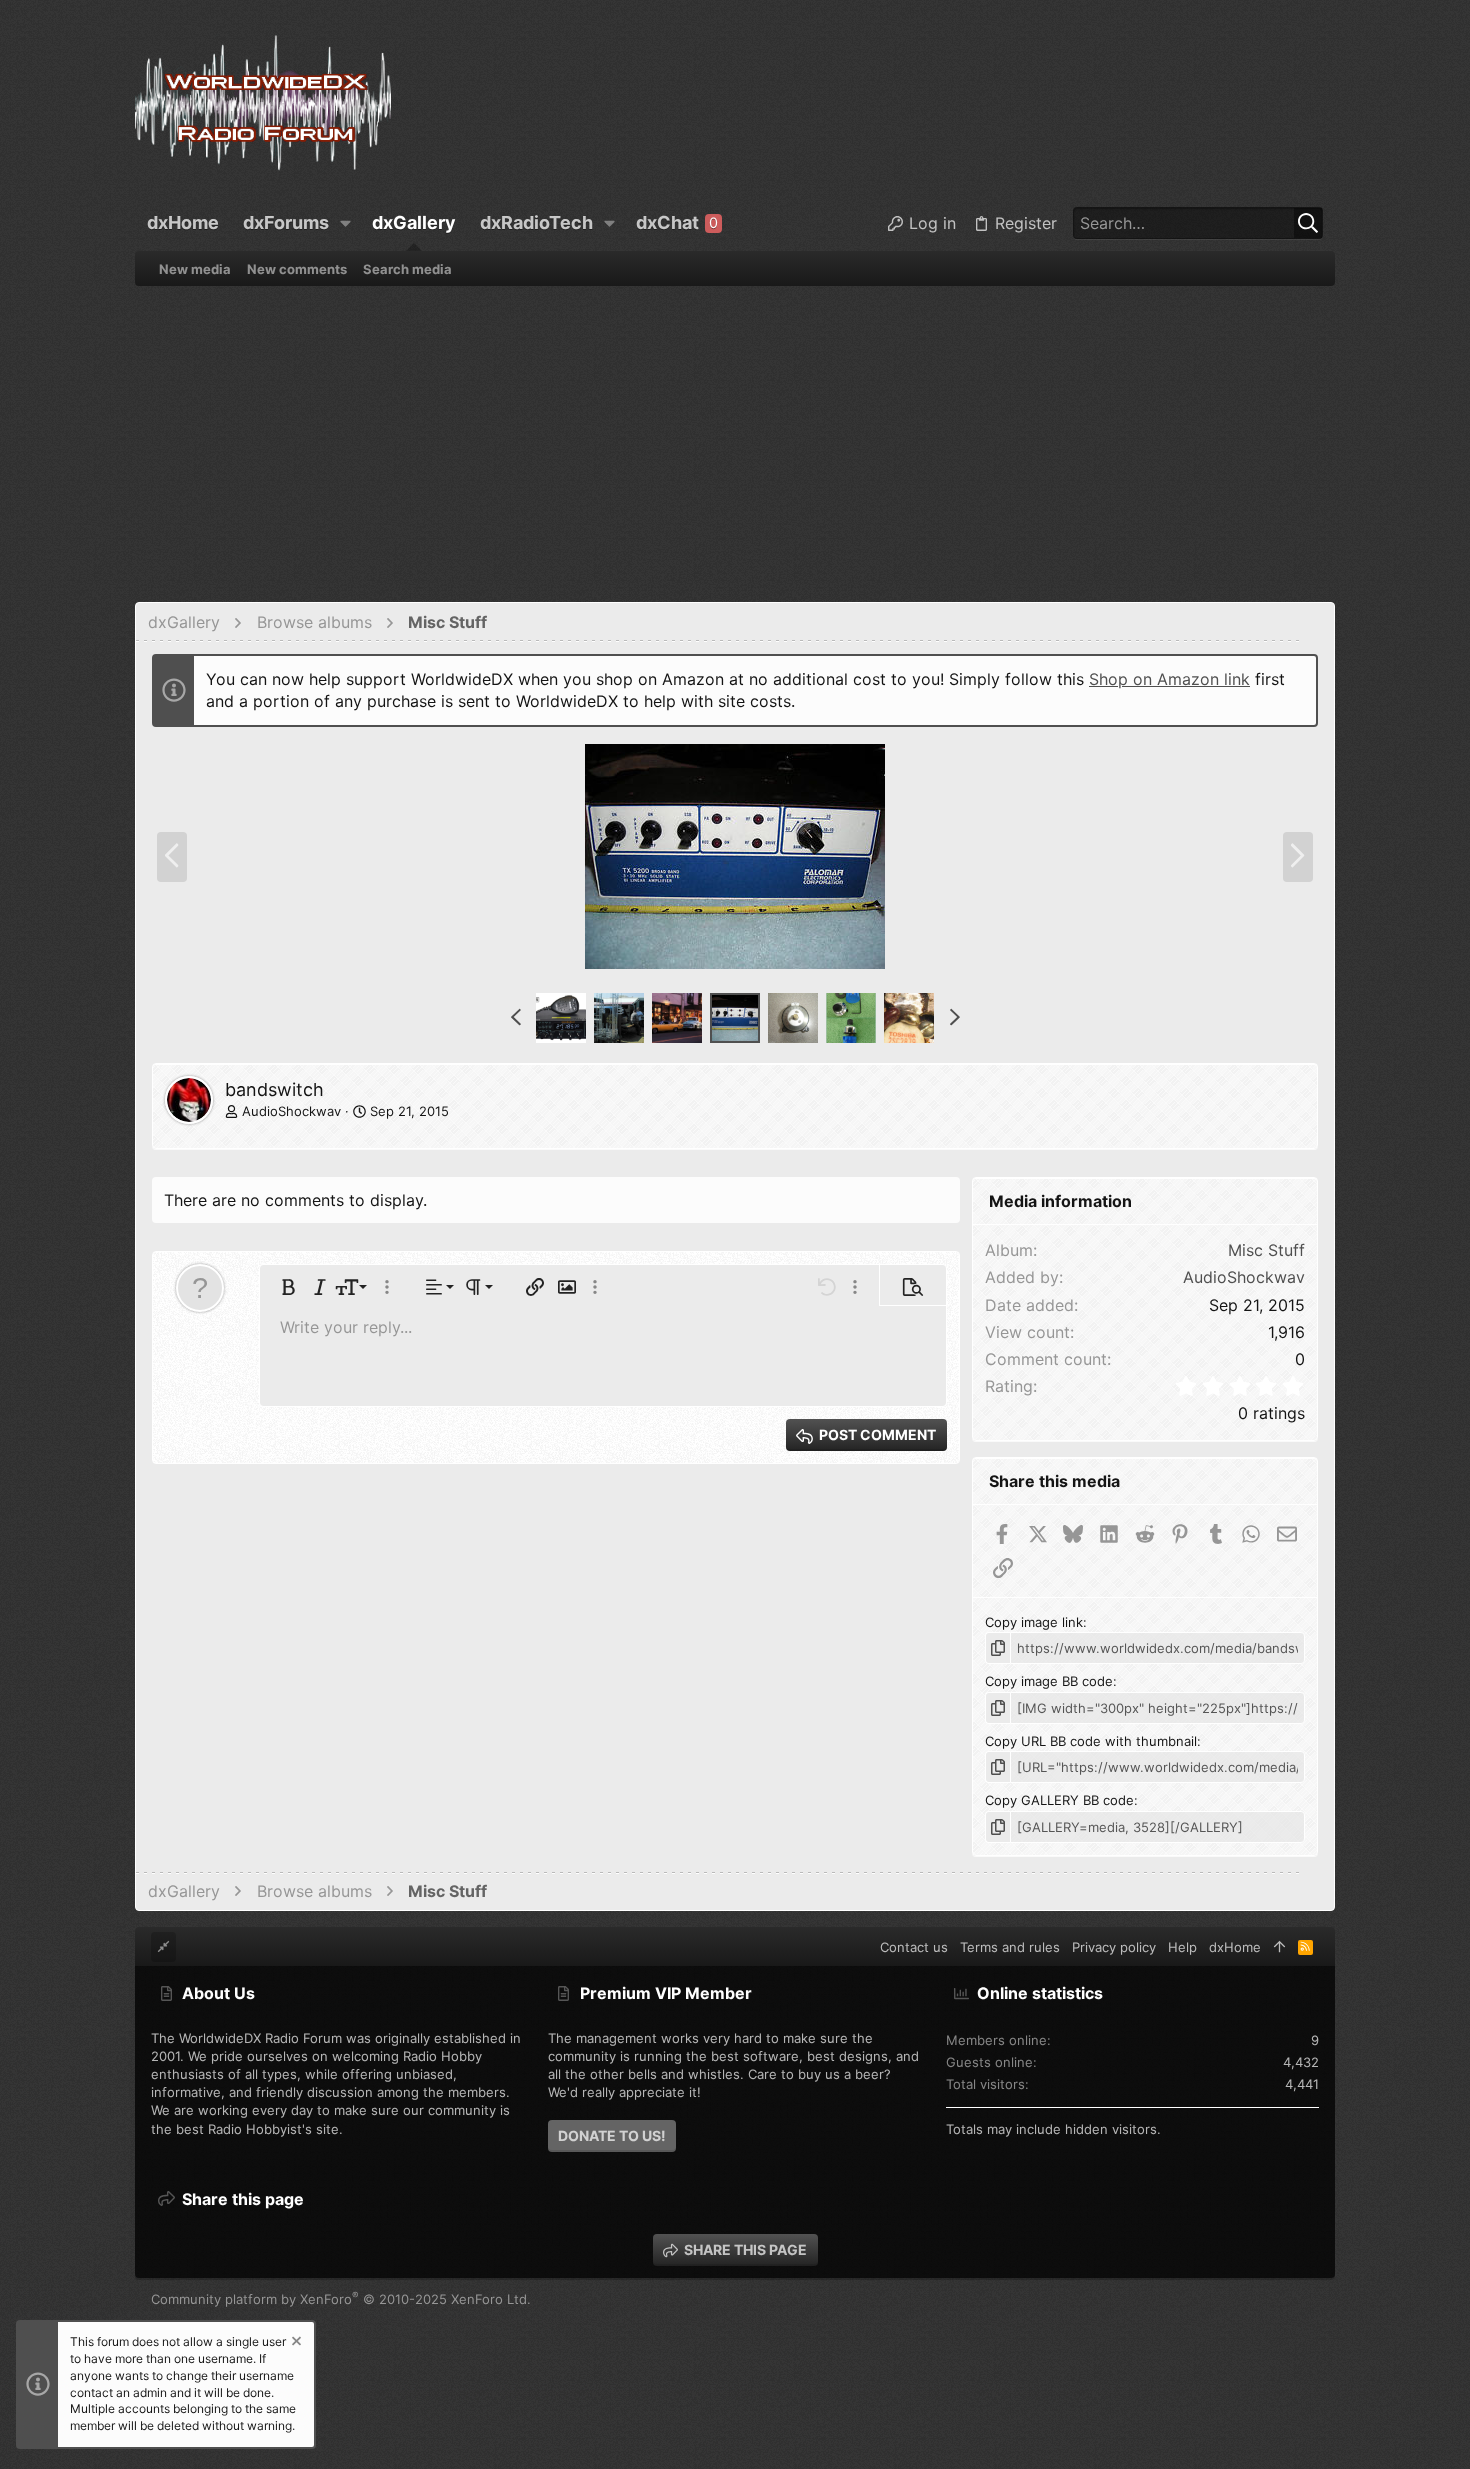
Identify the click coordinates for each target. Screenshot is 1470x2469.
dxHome (1235, 1947)
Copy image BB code (1049, 1681)
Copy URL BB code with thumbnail (1091, 1741)
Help (1182, 1947)
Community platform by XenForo (341, 2299)
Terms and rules (1010, 1947)
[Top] (1279, 1947)
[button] (346, 223)
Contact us (914, 1947)
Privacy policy (1114, 1947)
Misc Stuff (1266, 1250)
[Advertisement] (735, 436)
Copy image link (1034, 1622)
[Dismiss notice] (295, 2343)
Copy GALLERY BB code (1059, 1800)
